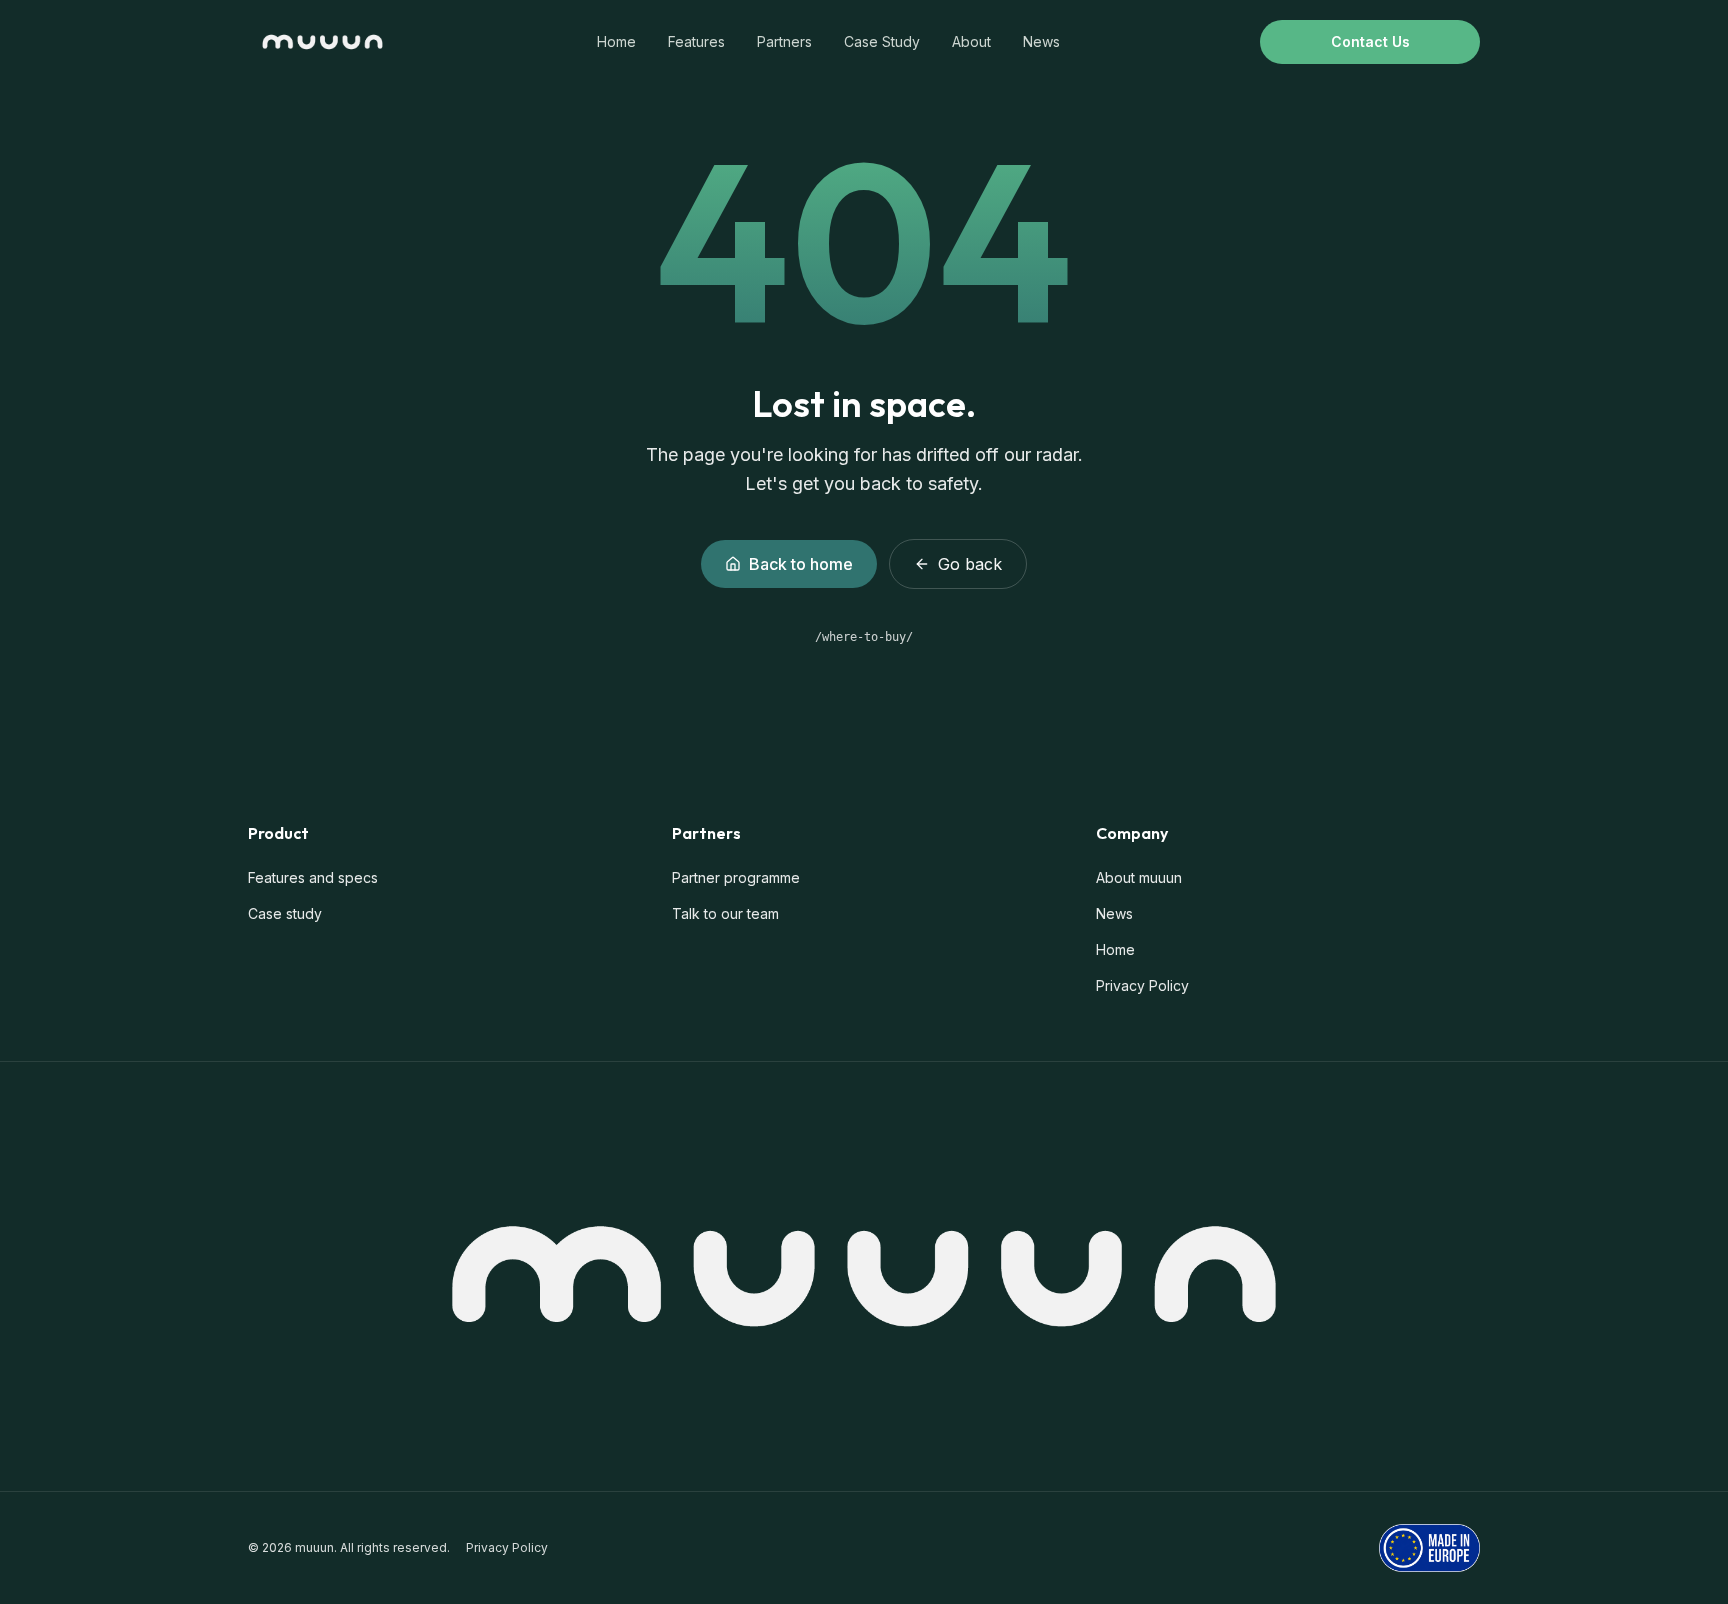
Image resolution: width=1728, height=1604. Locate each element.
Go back (970, 564)
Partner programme (736, 877)
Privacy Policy (1142, 985)
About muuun (1139, 877)
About (971, 41)
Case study (285, 913)
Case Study (882, 41)
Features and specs (313, 877)
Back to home (801, 564)
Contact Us (1370, 41)
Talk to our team (725, 913)
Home (616, 41)
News (1041, 41)
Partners (784, 41)
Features (696, 41)
